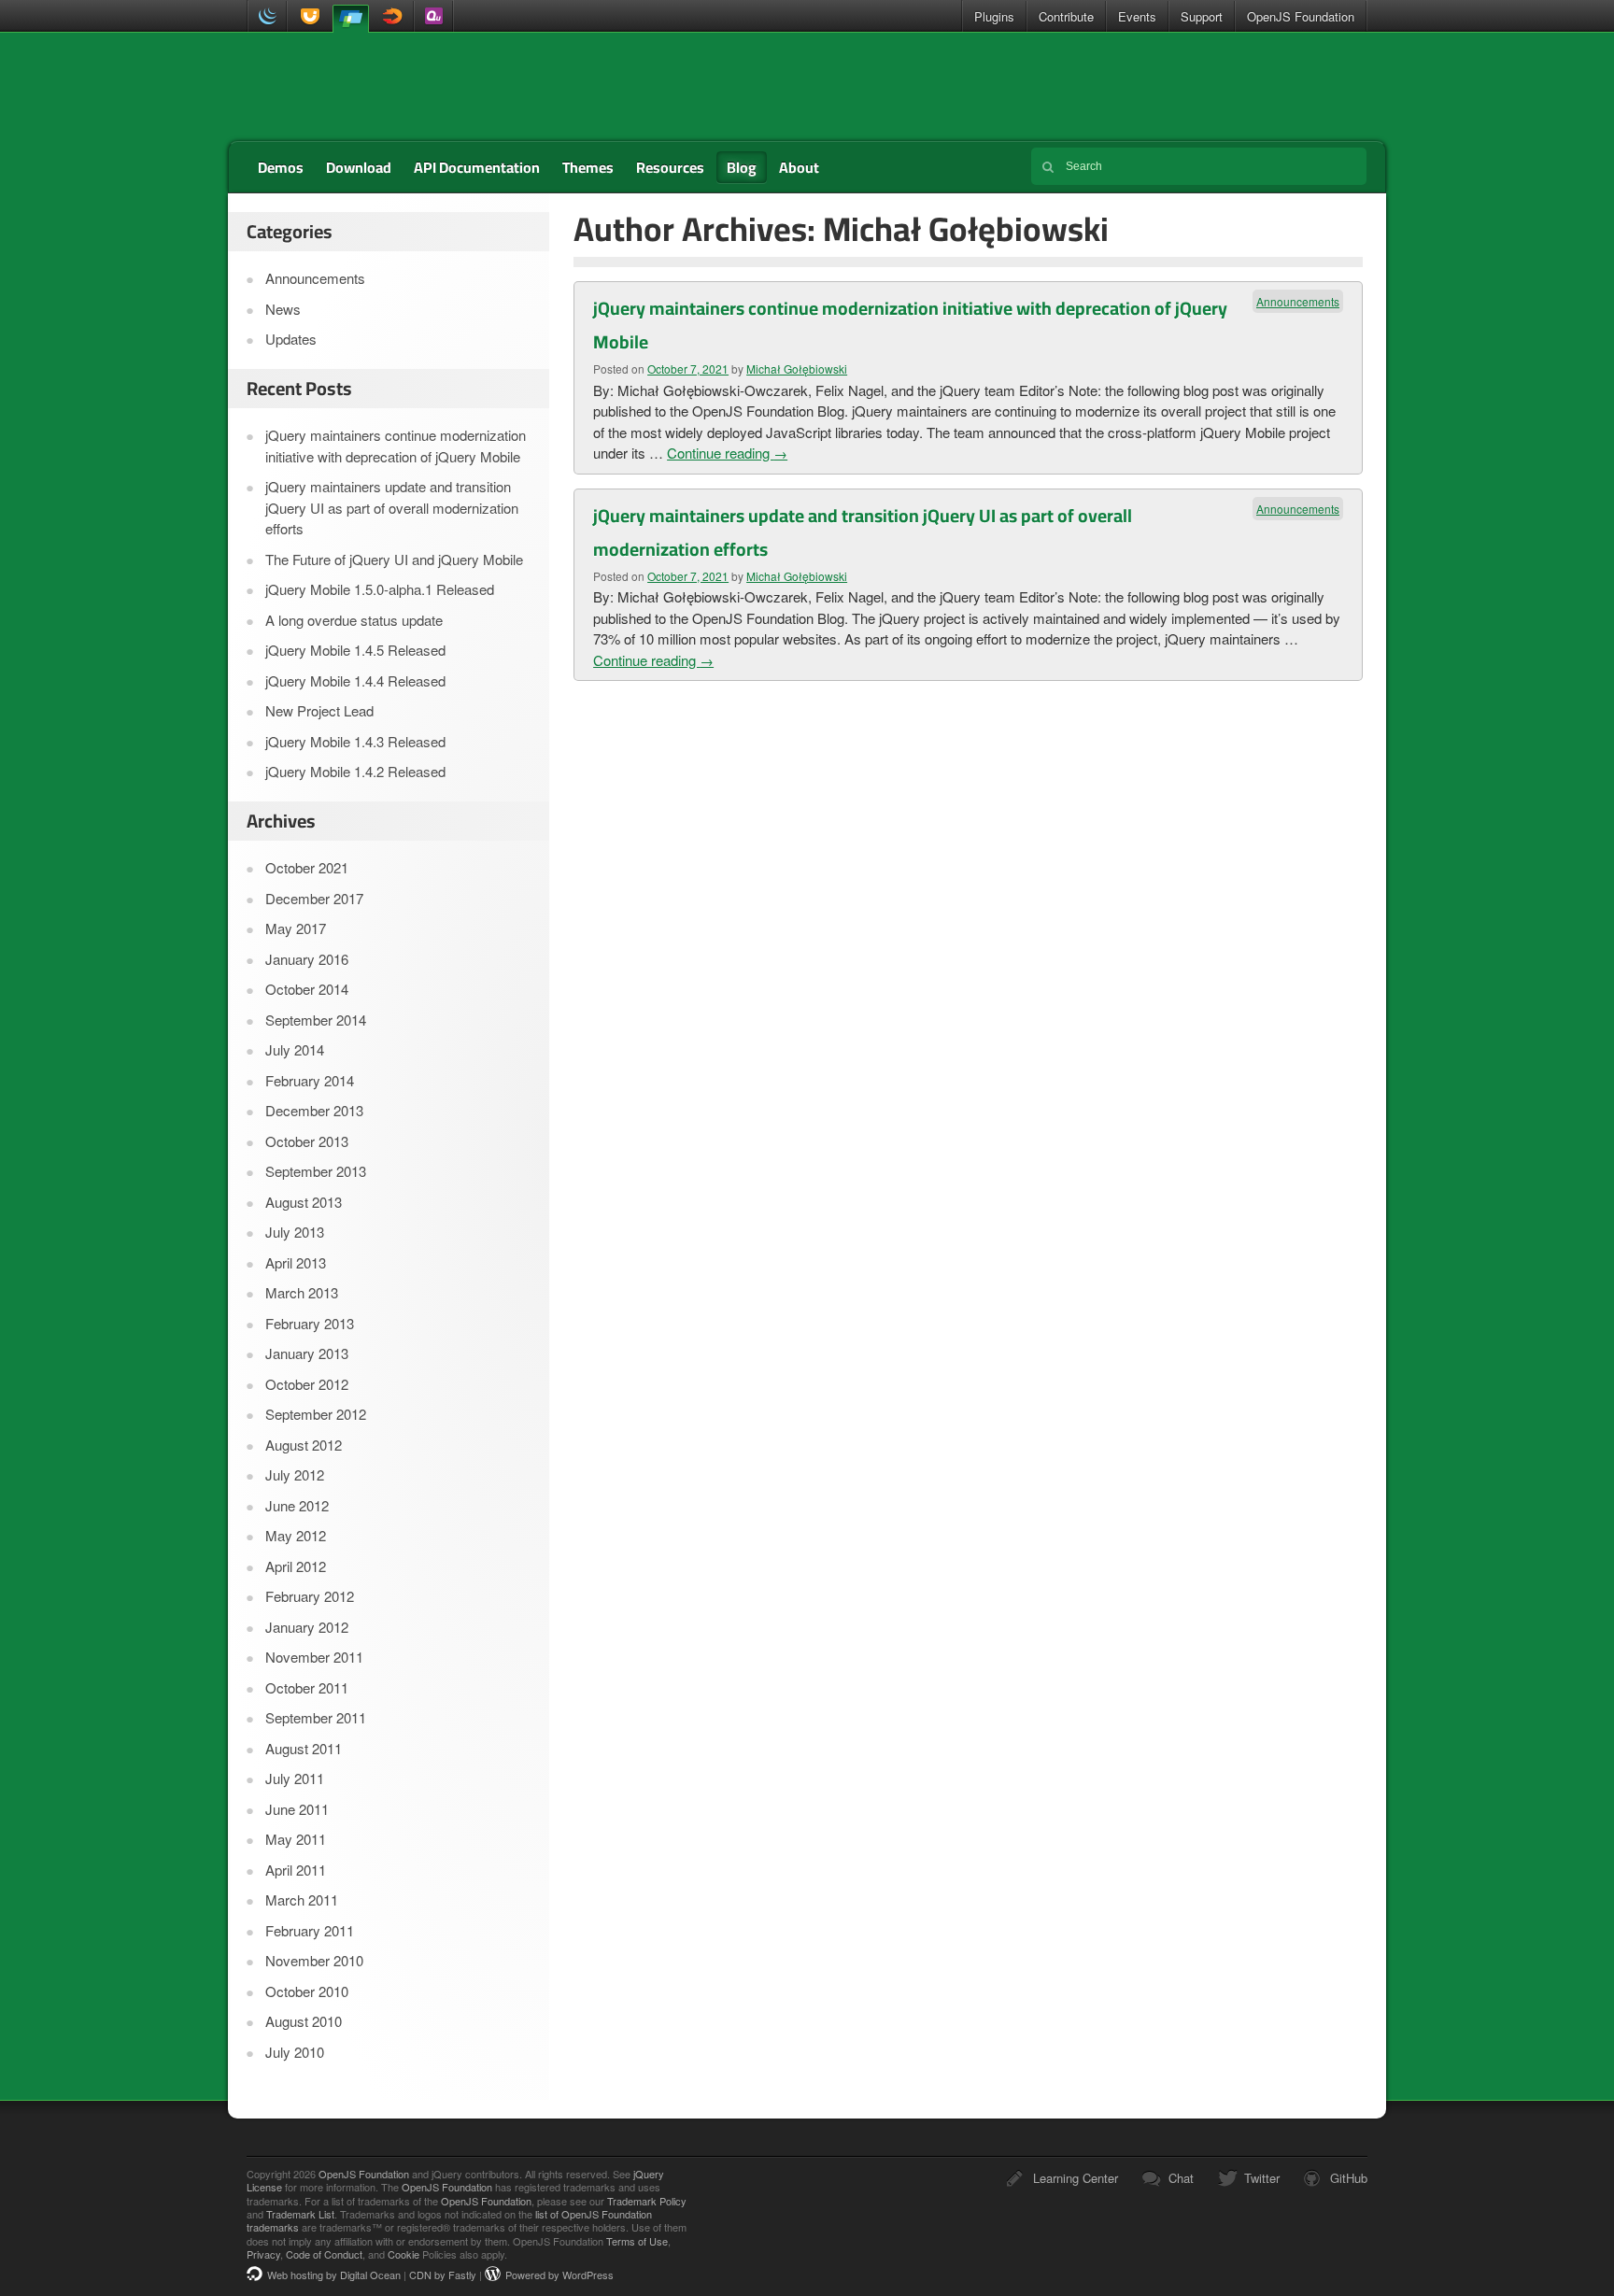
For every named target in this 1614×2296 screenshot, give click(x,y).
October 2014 (307, 989)
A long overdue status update (354, 620)
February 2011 (310, 1930)
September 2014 (316, 1020)
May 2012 (296, 1535)
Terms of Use (637, 2241)
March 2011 (302, 1899)
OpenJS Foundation (1301, 16)
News (283, 309)
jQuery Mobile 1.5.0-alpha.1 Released (380, 589)
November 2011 (314, 1657)
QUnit (433, 16)
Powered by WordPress (559, 2275)
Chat (1181, 2178)
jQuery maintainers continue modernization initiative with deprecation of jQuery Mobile (396, 446)
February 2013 (310, 1323)
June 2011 (297, 1809)
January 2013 (307, 1353)
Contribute (1066, 16)
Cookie (403, 2254)
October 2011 (307, 1687)
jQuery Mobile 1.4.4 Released (355, 680)
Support (1202, 16)
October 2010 (307, 1991)
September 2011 (316, 1717)
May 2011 (296, 1839)
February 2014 (310, 1080)
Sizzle (394, 16)
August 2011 (304, 1748)
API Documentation (477, 167)
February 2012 (310, 1596)
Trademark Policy (647, 2201)
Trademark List (300, 2214)
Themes (588, 167)
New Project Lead (319, 710)
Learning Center (1076, 2178)
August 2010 (304, 2021)
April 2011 (296, 1870)
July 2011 (295, 1778)
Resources (670, 167)
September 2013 (316, 1171)
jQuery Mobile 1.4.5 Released (355, 650)
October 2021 (307, 867)
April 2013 (296, 1262)
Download (359, 167)
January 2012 (307, 1627)
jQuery (267, 16)
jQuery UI (307, 16)
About (799, 167)
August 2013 (304, 1202)
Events (1137, 16)
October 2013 (307, 1141)
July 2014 (295, 1049)
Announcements (1298, 301)
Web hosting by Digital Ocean (334, 2275)
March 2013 (302, 1292)
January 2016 (307, 959)
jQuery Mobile (350, 17)
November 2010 (314, 1960)
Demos (281, 167)
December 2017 (314, 898)
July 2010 (295, 2052)
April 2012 (296, 1566)
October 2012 (307, 1384)
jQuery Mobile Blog (372, 87)
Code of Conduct (324, 2254)
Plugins (994, 16)
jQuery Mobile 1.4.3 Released (355, 741)
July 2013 (295, 1232)
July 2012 (295, 1474)
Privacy (263, 2254)
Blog (742, 167)
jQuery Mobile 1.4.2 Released (355, 771)
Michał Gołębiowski (797, 368)
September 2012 (316, 1414)
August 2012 (304, 1445)
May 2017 (296, 928)
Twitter (1262, 2178)
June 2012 (297, 1505)
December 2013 (314, 1110)
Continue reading (727, 453)
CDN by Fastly (443, 2275)
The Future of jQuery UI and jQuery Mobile (394, 559)
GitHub (1349, 2178)
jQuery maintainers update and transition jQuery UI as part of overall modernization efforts (392, 507)
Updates (291, 339)
